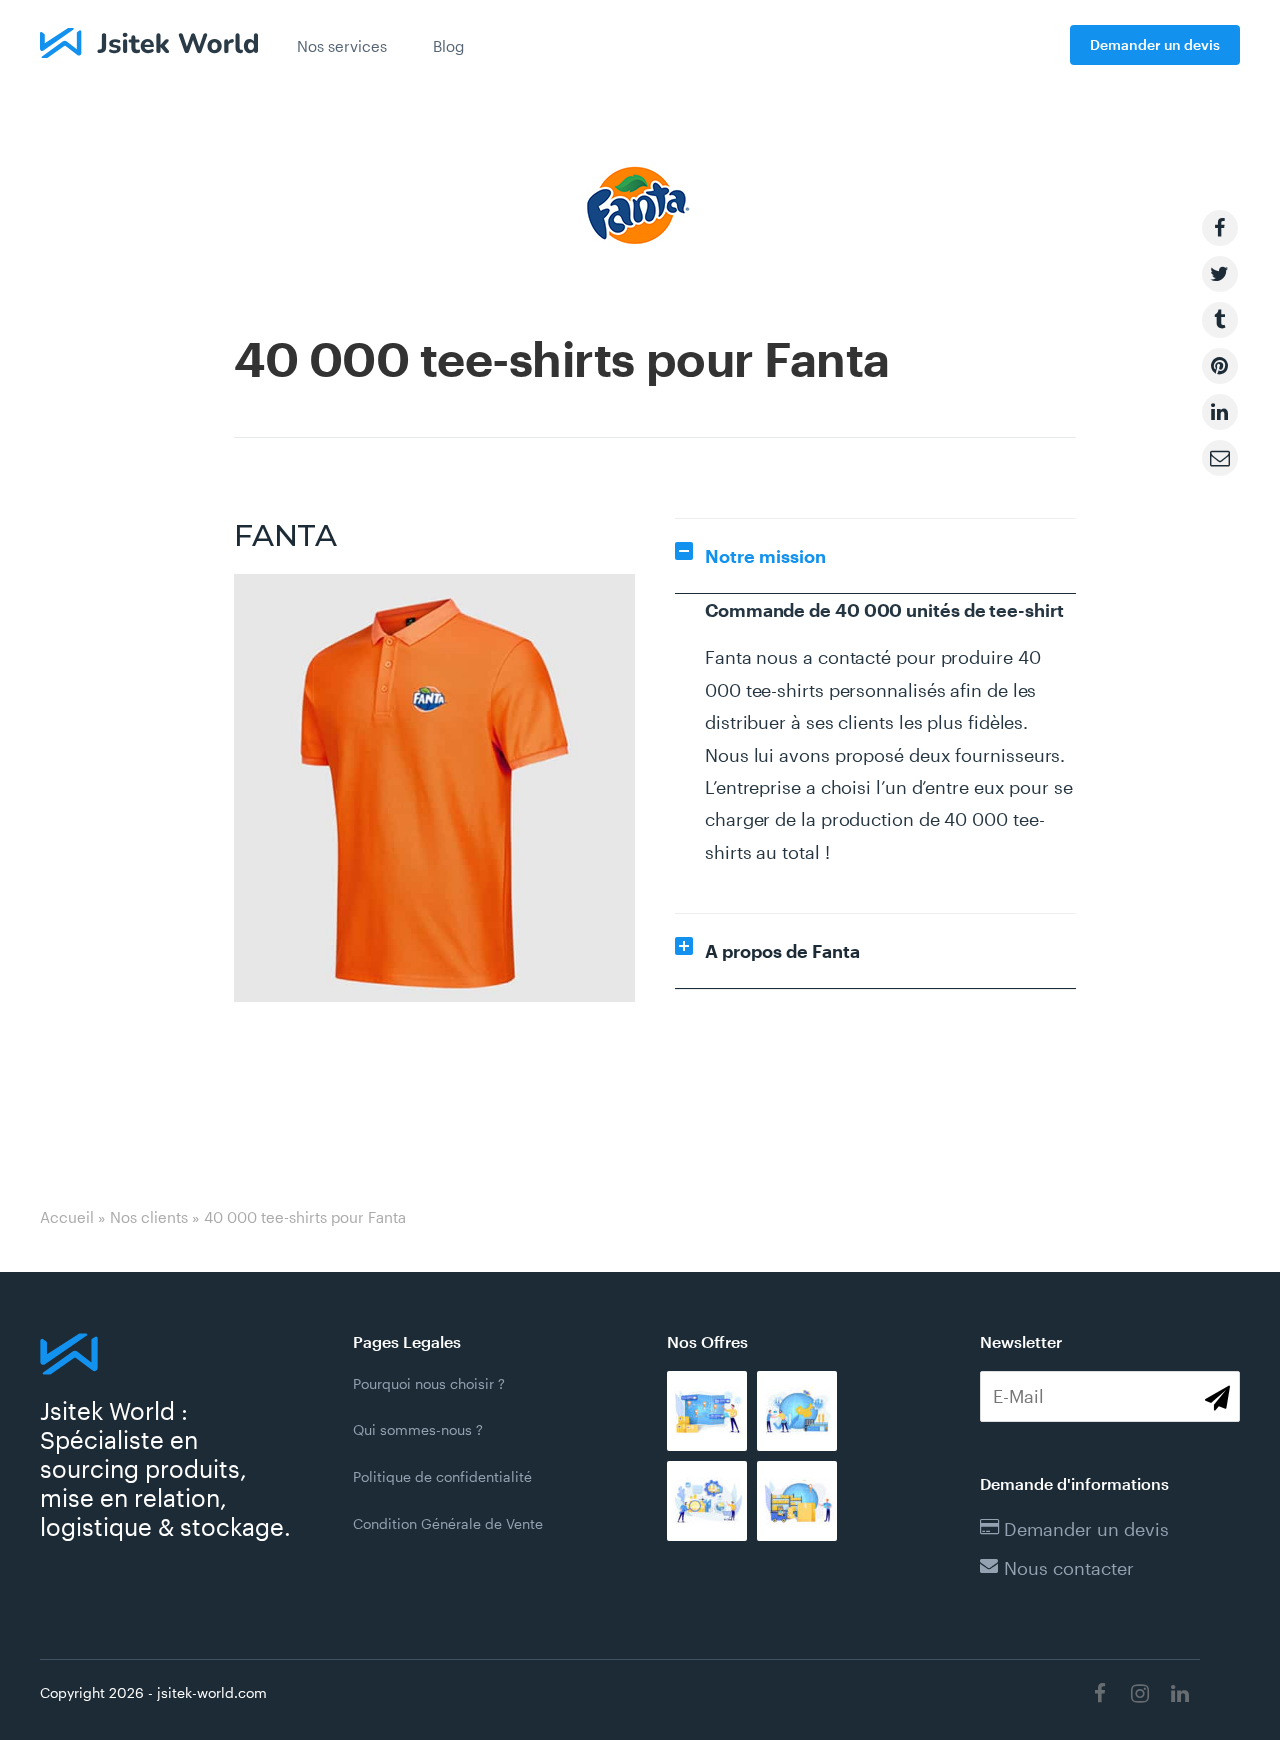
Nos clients (149, 1217)
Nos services (342, 46)
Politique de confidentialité (442, 1476)
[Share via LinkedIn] (1220, 412)
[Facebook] (1100, 1693)
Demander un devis (1155, 44)
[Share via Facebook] (1220, 228)
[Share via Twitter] (1220, 274)
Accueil (67, 1217)
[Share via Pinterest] (1220, 366)
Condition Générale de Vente (448, 1523)
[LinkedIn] (1180, 1693)
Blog (448, 46)
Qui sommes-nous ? (418, 1429)
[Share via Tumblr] (1220, 320)
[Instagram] (1140, 1693)
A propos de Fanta (782, 951)
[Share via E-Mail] (1220, 458)
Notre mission (765, 556)
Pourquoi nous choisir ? (429, 1383)
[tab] (875, 556)
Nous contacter (1069, 1568)
